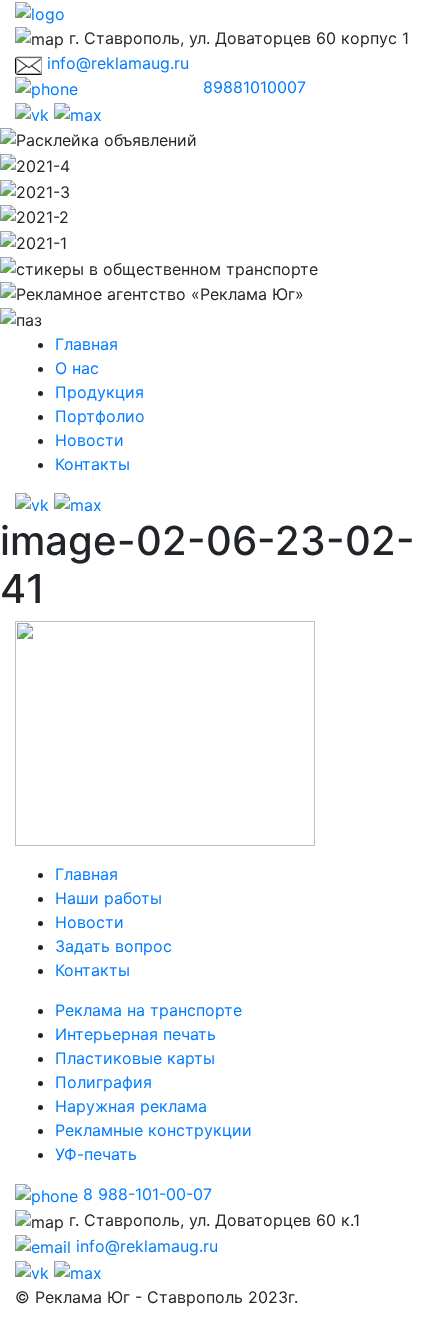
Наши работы (108, 898)
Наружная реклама (131, 1106)
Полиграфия (103, 1082)
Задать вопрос (113, 946)
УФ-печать (96, 1154)
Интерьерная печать (135, 1034)
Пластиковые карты (135, 1058)
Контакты (92, 464)
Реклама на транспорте (148, 1010)
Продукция (99, 392)
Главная (86, 344)
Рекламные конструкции (153, 1130)
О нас (77, 368)
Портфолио (100, 416)
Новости (89, 440)
